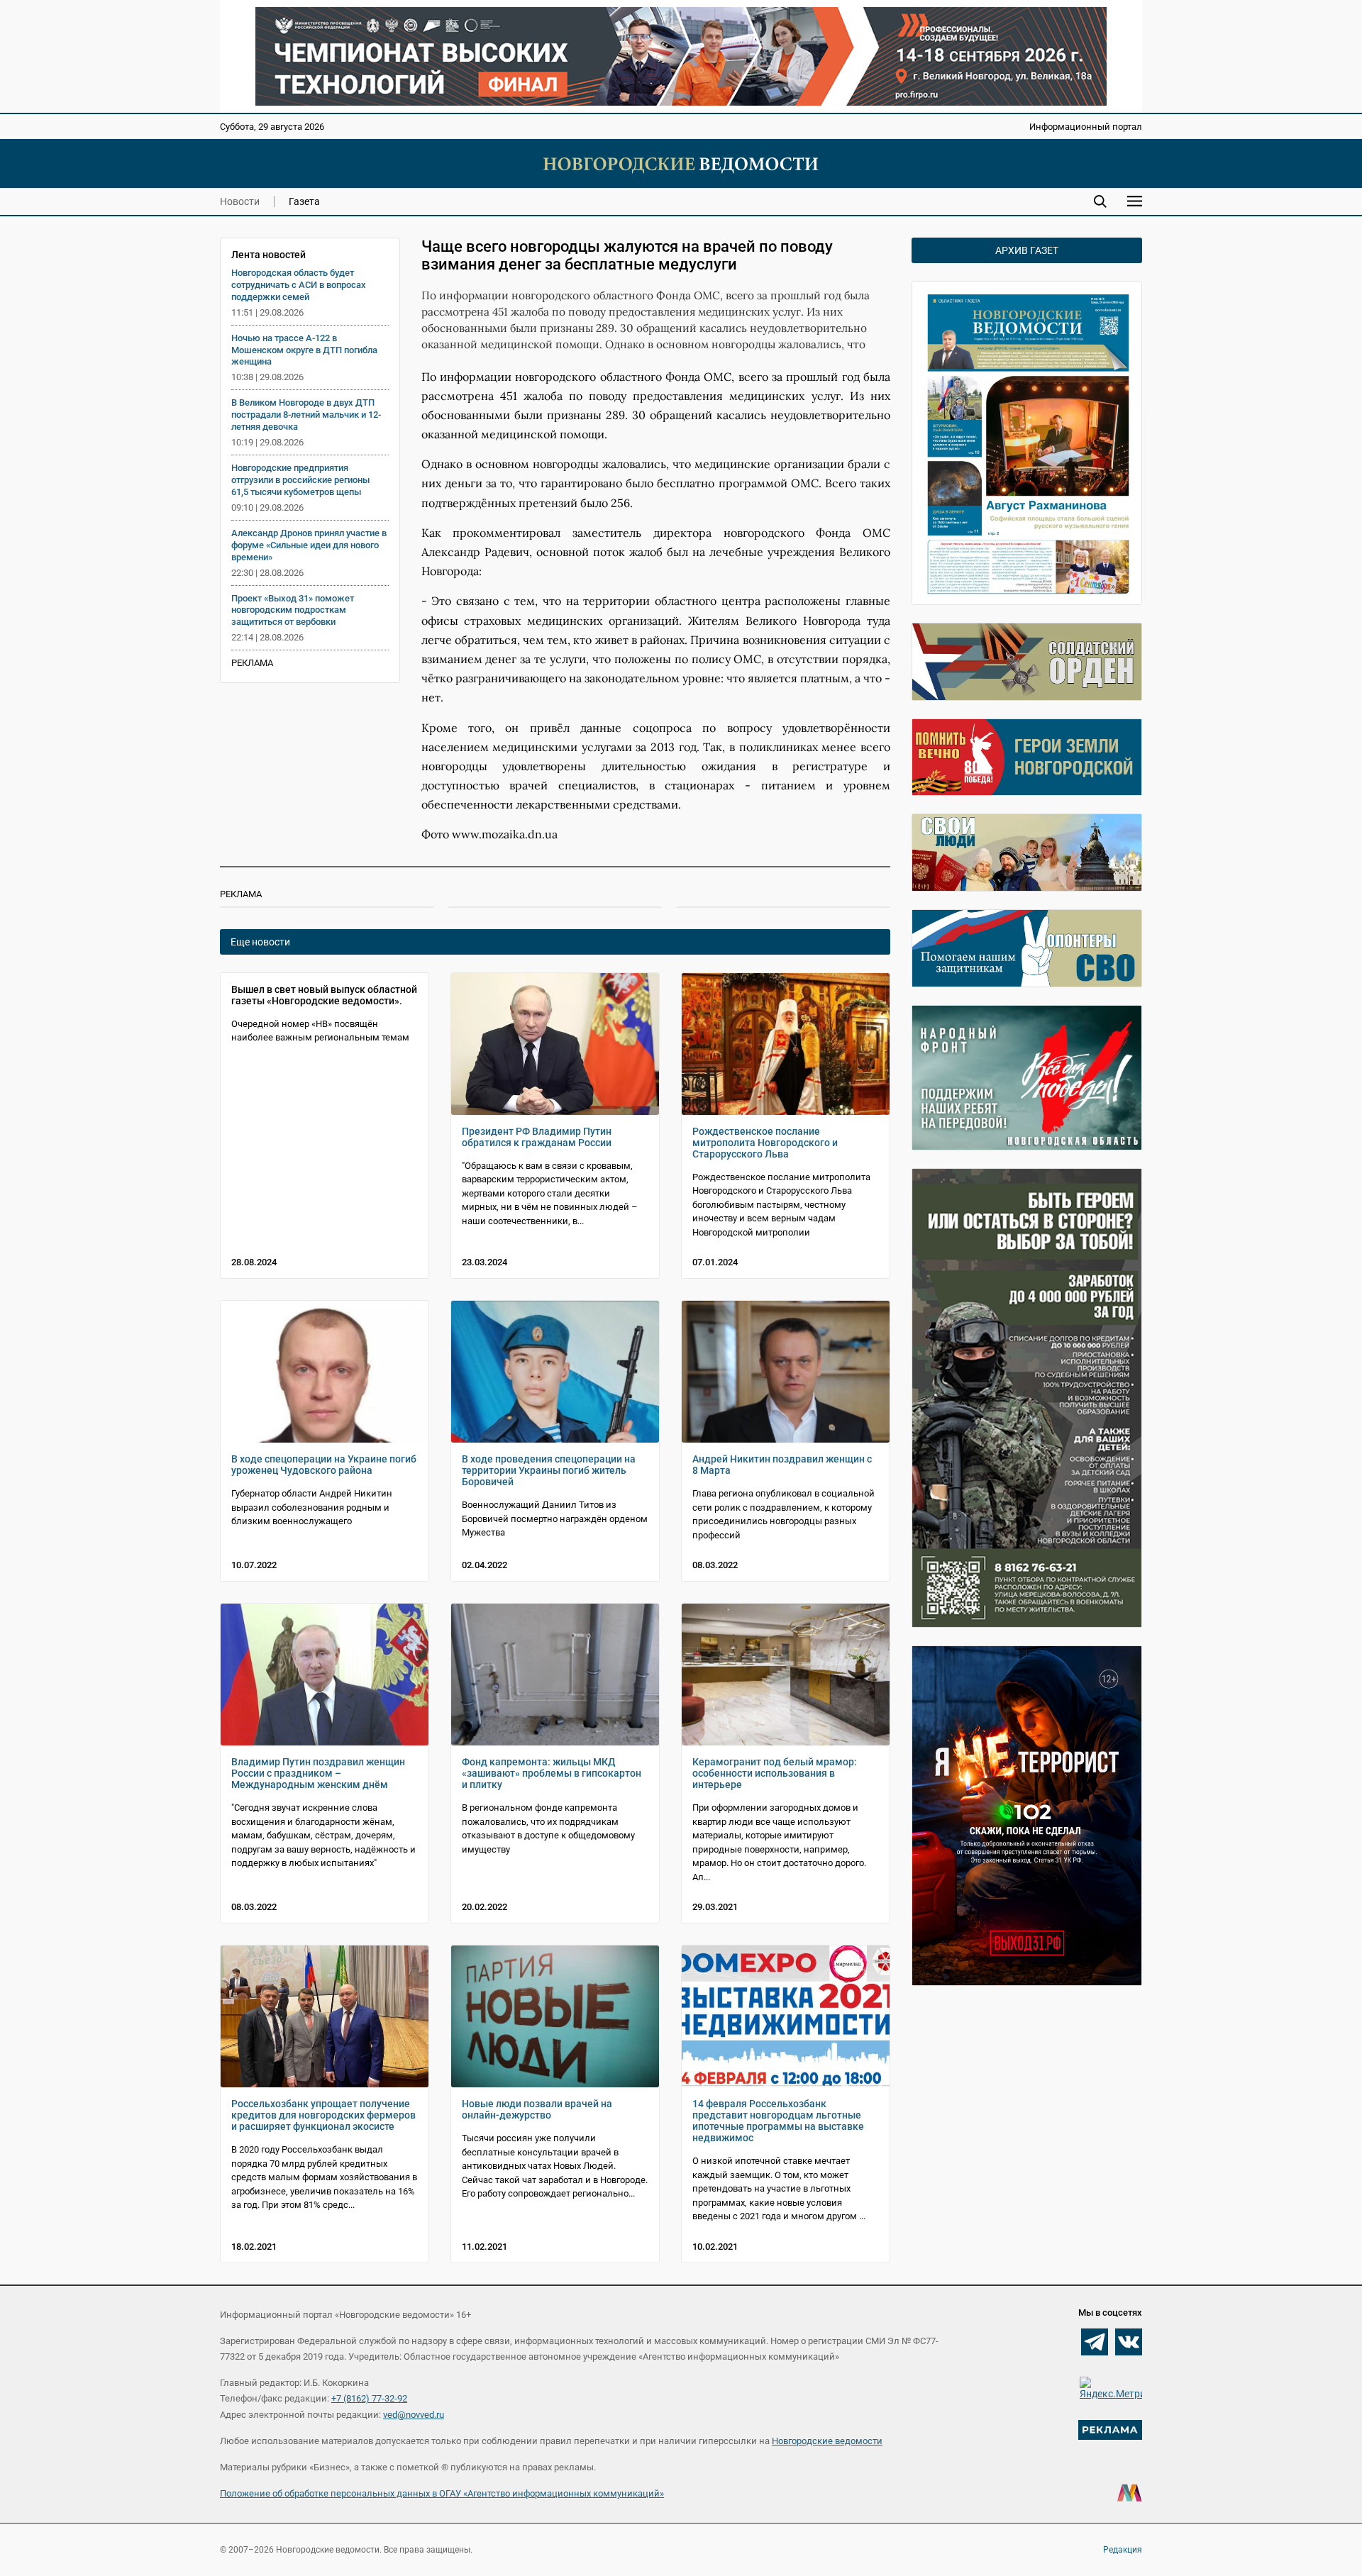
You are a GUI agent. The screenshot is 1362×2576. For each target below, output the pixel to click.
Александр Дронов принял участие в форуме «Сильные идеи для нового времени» (309, 545)
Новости (240, 201)
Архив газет (1027, 250)
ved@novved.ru (414, 2415)
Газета (304, 201)
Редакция (1123, 2550)
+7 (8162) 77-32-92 (369, 2398)
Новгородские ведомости (827, 2441)
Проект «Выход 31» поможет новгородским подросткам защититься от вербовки (293, 610)
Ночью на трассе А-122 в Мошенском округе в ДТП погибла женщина (304, 350)
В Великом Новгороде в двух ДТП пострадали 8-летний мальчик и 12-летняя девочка (306, 415)
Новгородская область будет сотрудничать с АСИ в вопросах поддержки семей (299, 285)
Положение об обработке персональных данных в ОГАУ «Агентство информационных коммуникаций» (442, 2493)
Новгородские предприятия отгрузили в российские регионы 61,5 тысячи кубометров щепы (300, 480)
